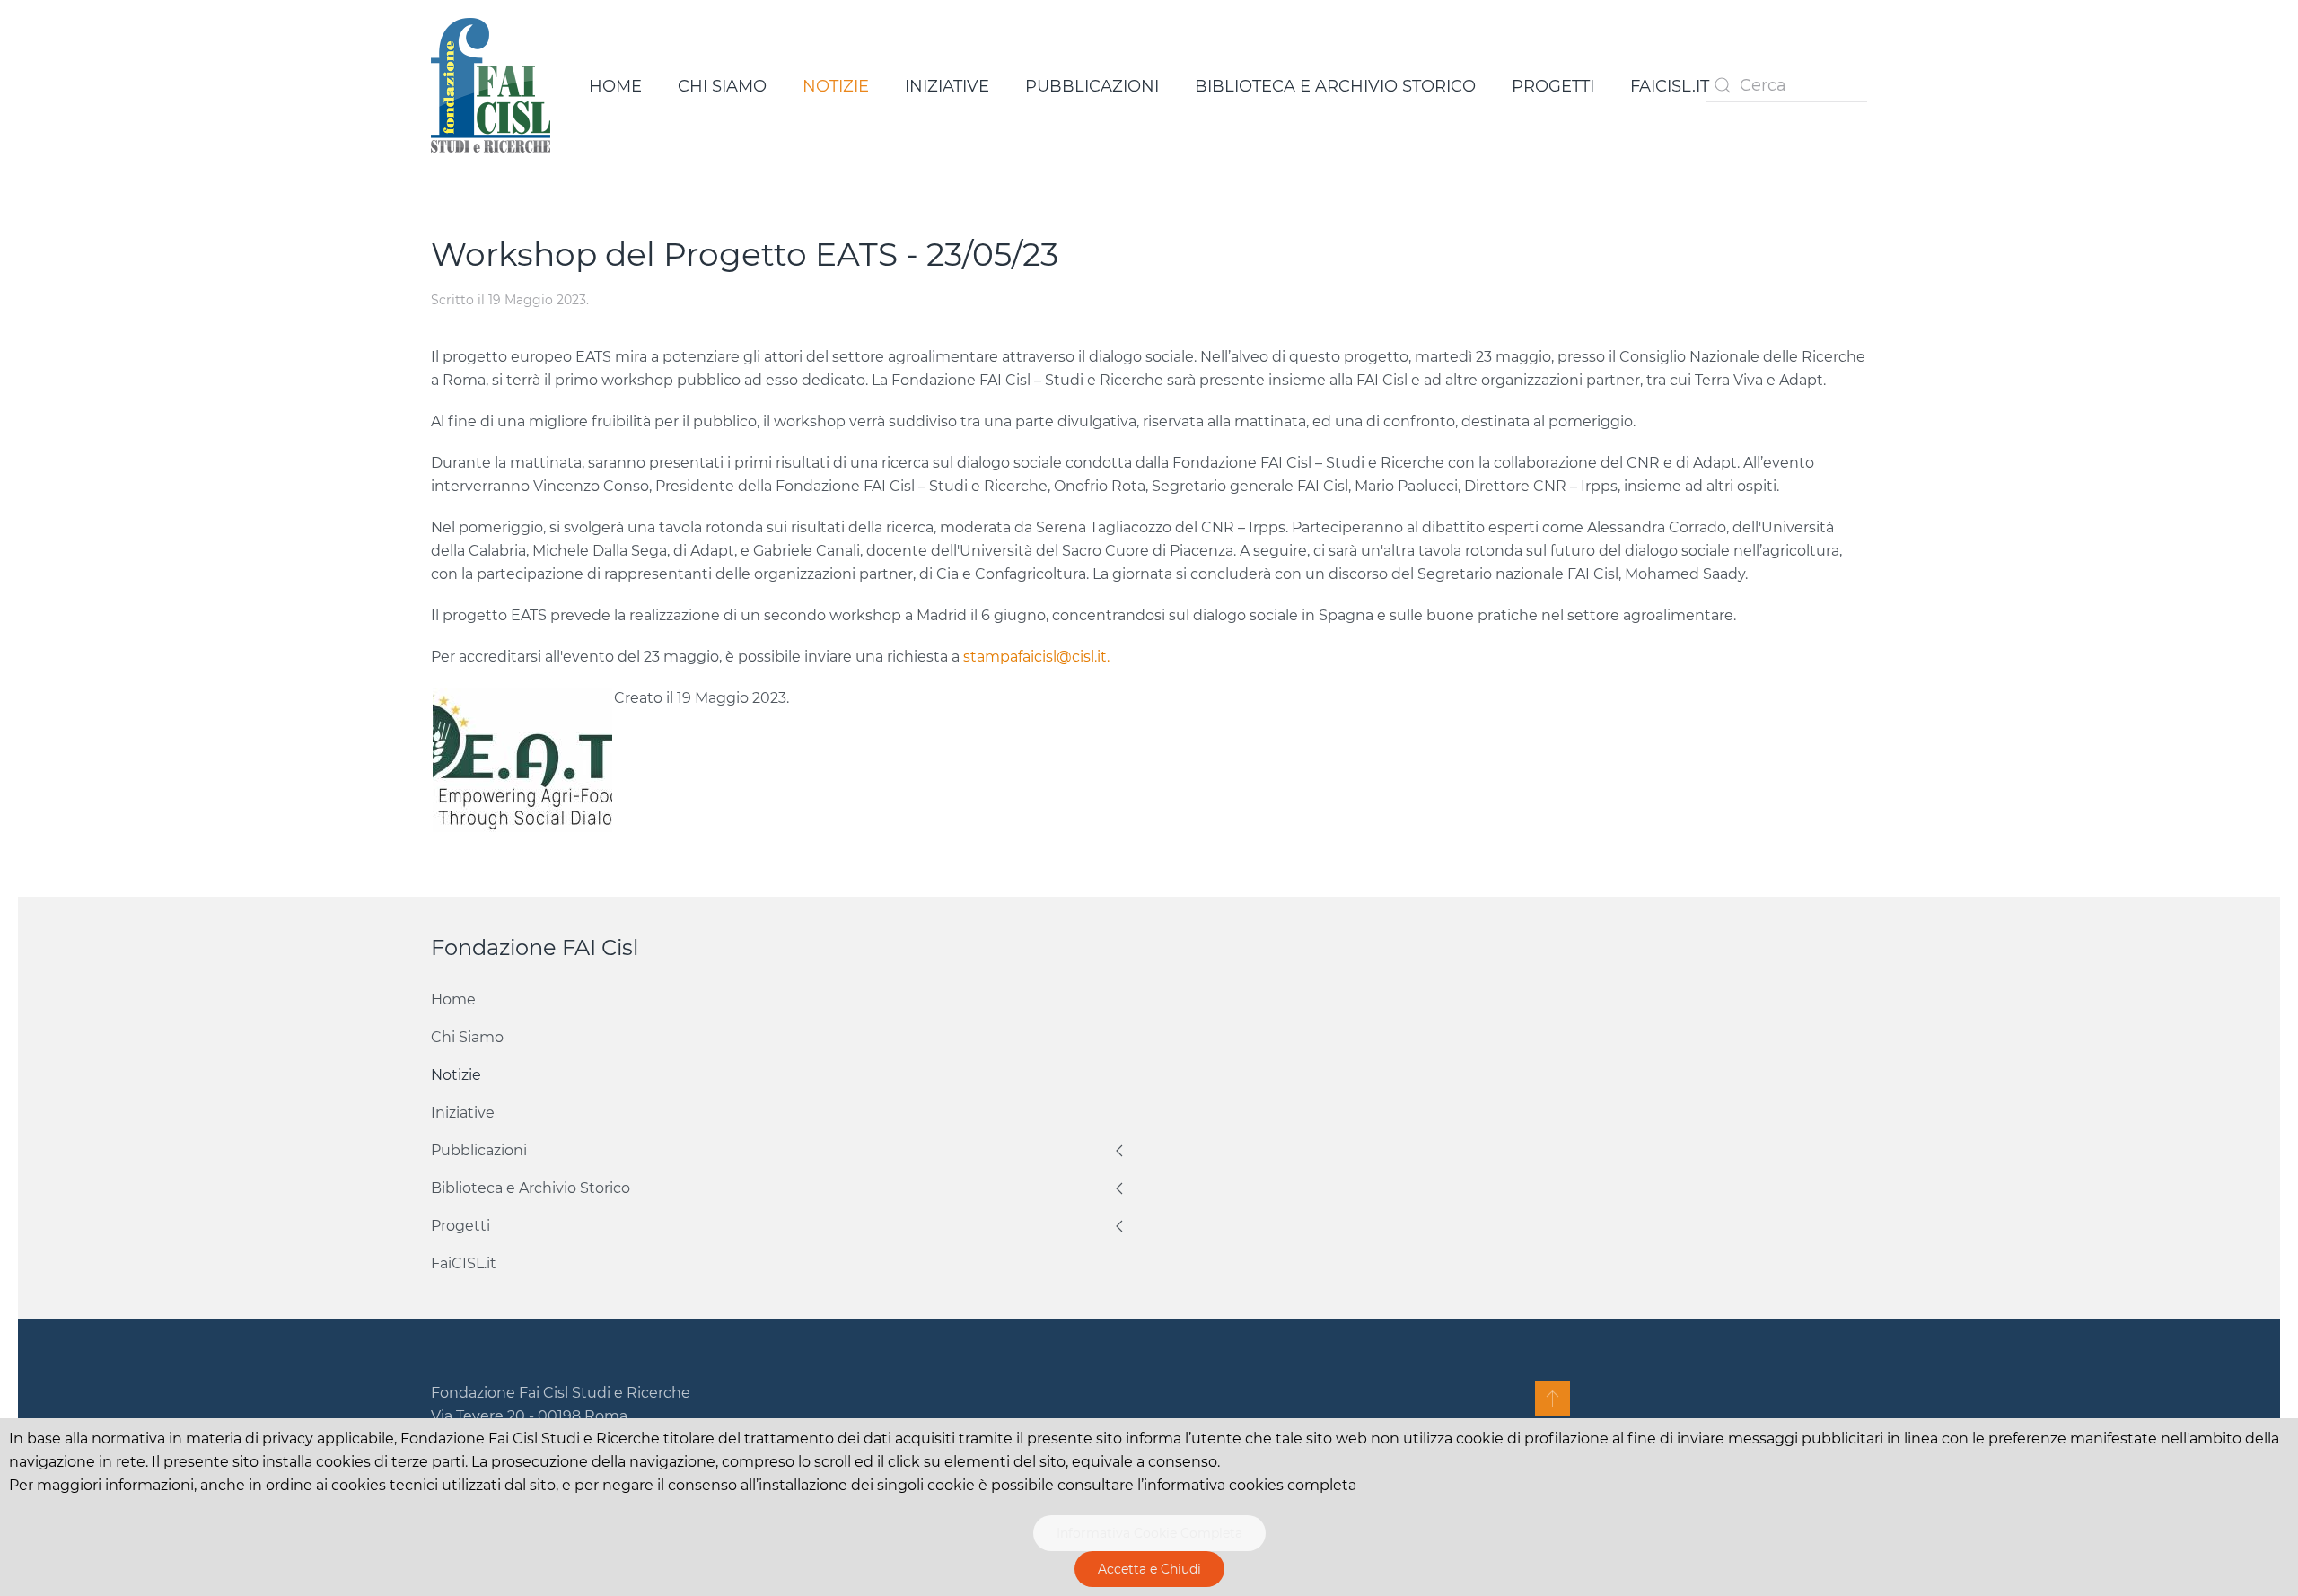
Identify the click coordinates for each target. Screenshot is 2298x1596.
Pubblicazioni (1092, 86)
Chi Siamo (722, 86)
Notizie (836, 86)
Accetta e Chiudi (1149, 1569)
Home (615, 86)
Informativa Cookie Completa (1149, 1533)
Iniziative (947, 86)
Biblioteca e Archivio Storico (1335, 86)
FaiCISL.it (1670, 86)
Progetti (1553, 86)
